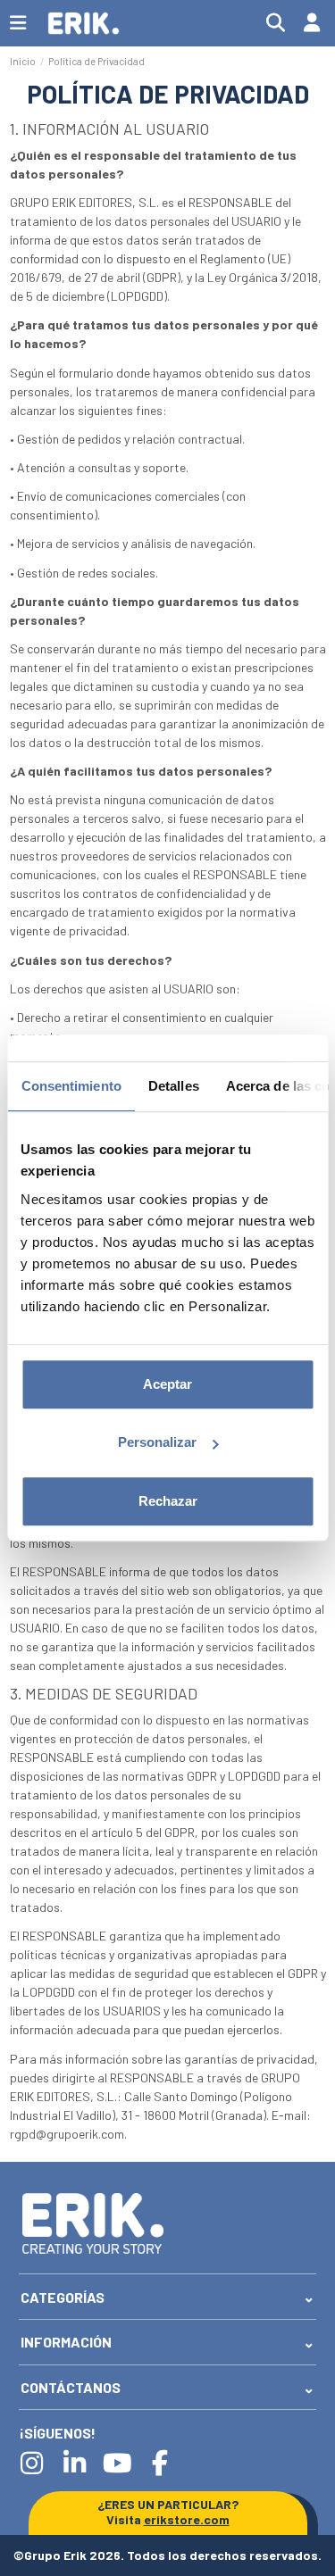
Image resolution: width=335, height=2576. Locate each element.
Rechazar (168, 1501)
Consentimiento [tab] (71, 1086)
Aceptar (167, 1384)
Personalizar (157, 1442)
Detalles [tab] (173, 1086)
